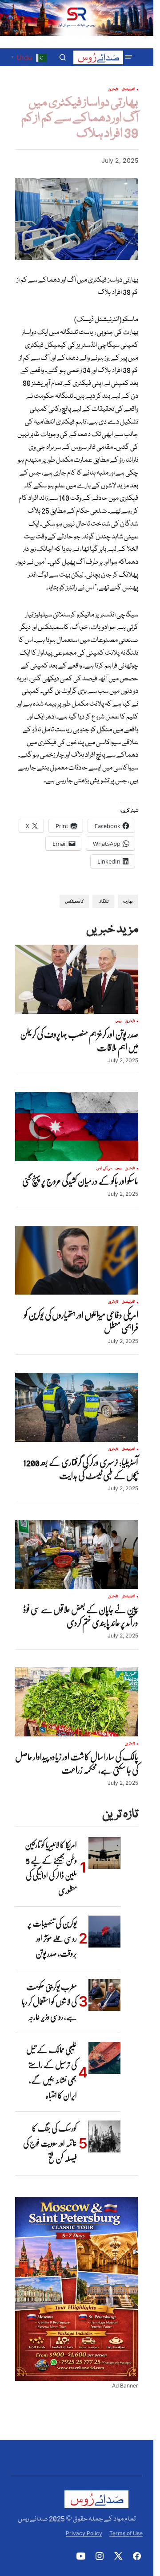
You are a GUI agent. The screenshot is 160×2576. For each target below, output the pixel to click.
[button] (128, 57)
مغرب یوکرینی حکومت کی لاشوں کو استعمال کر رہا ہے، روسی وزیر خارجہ (49, 2002)
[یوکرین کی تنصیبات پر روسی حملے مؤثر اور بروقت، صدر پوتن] (104, 1932)
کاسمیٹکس (74, 901)
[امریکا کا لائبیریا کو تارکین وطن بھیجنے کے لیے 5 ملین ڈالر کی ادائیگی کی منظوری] (104, 1853)
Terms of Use (126, 2533)
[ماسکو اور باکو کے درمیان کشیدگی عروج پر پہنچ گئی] (77, 1127)
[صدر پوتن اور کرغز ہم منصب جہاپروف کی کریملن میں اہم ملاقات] (77, 979)
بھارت (128, 901)
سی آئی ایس (104, 1169)
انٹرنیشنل (128, 90)
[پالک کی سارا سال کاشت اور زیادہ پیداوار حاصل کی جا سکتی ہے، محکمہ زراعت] (77, 1702)
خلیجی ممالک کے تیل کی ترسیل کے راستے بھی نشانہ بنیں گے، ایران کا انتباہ (52, 2072)
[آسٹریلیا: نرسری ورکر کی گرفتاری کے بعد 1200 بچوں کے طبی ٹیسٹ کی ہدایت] (77, 1407)
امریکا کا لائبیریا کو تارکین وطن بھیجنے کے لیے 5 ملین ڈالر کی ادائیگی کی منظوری (51, 1867)
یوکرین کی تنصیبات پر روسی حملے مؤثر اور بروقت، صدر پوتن (52, 1938)
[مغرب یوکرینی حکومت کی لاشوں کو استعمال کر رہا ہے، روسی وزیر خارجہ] (104, 1995)
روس (118, 1021)
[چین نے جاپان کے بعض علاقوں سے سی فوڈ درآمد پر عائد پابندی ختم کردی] (77, 1555)
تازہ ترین (113, 90)
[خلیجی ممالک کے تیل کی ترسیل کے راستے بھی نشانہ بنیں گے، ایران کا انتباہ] (104, 2058)
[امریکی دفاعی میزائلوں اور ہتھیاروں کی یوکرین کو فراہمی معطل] (77, 1261)
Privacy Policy (84, 2533)
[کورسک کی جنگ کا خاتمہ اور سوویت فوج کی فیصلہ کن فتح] (104, 2136)
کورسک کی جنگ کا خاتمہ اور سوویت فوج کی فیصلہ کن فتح (50, 2143)
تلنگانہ (103, 901)
